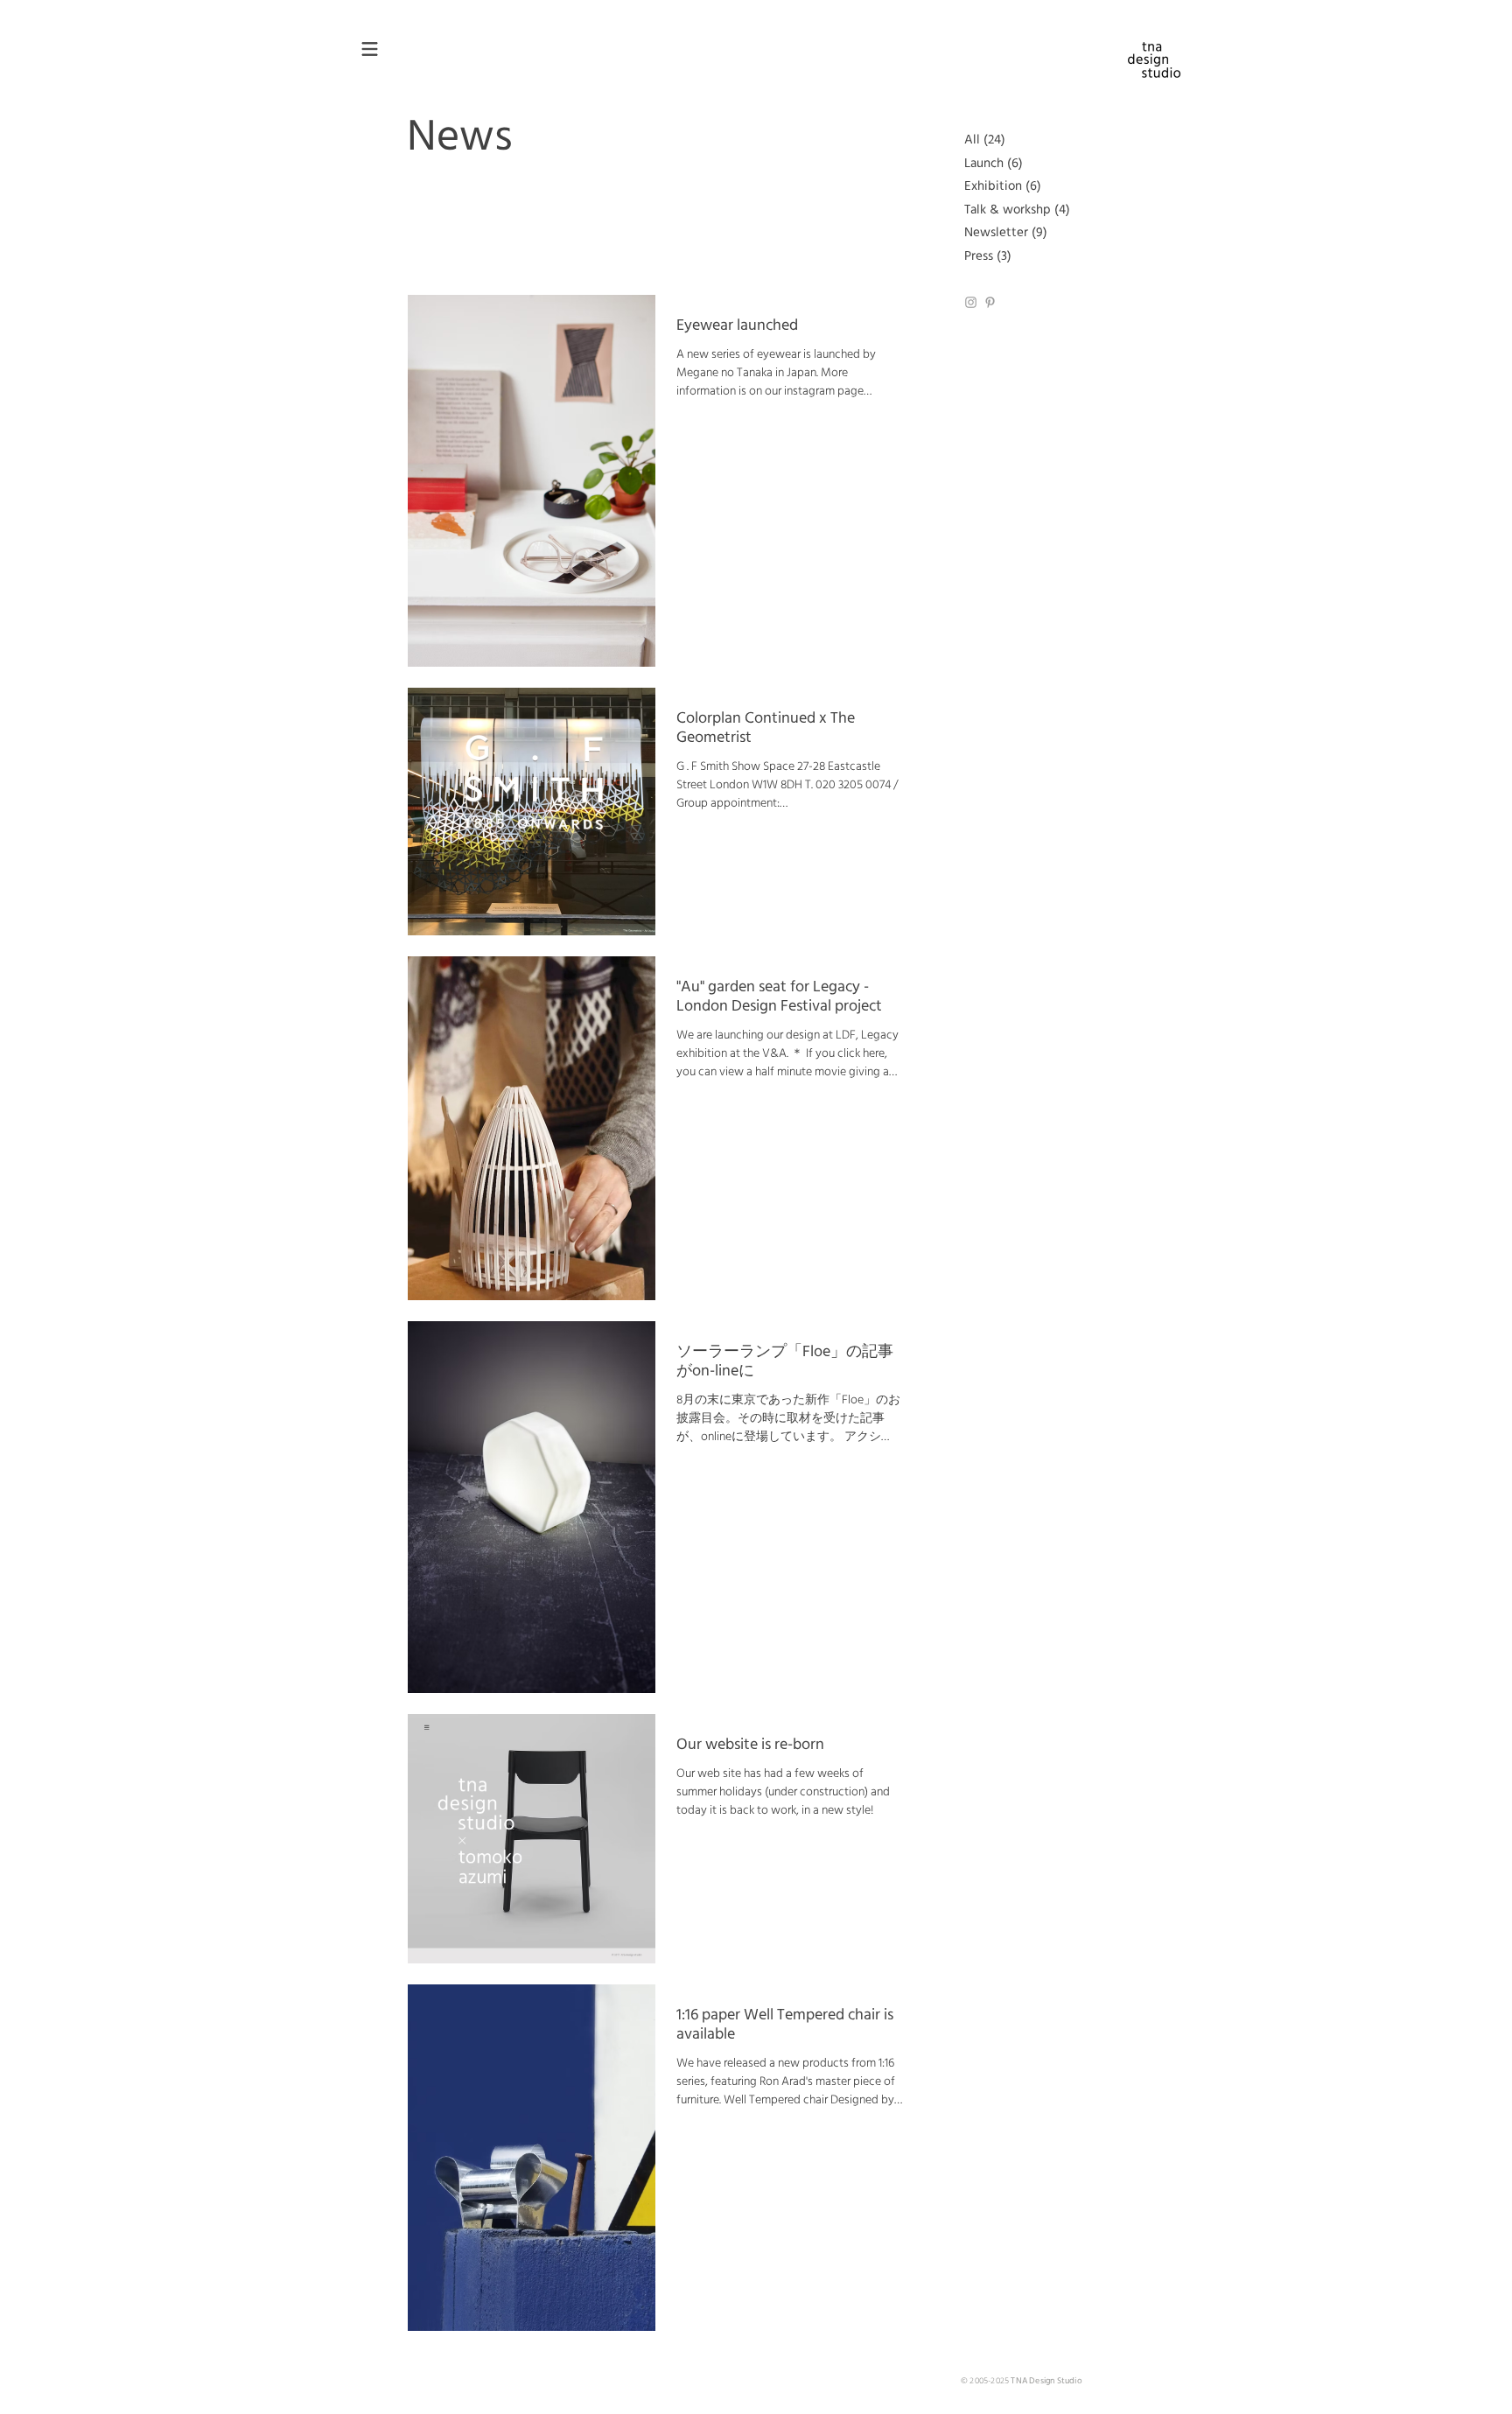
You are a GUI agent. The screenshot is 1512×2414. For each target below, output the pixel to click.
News (460, 138)
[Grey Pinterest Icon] (990, 302)
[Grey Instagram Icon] (971, 302)
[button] (370, 49)
